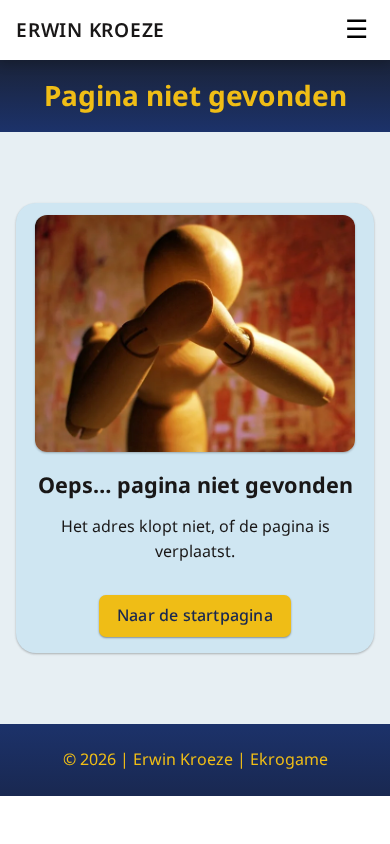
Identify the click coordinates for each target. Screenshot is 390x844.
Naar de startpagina (195, 615)
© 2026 (89, 759)
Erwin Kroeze (90, 29)
